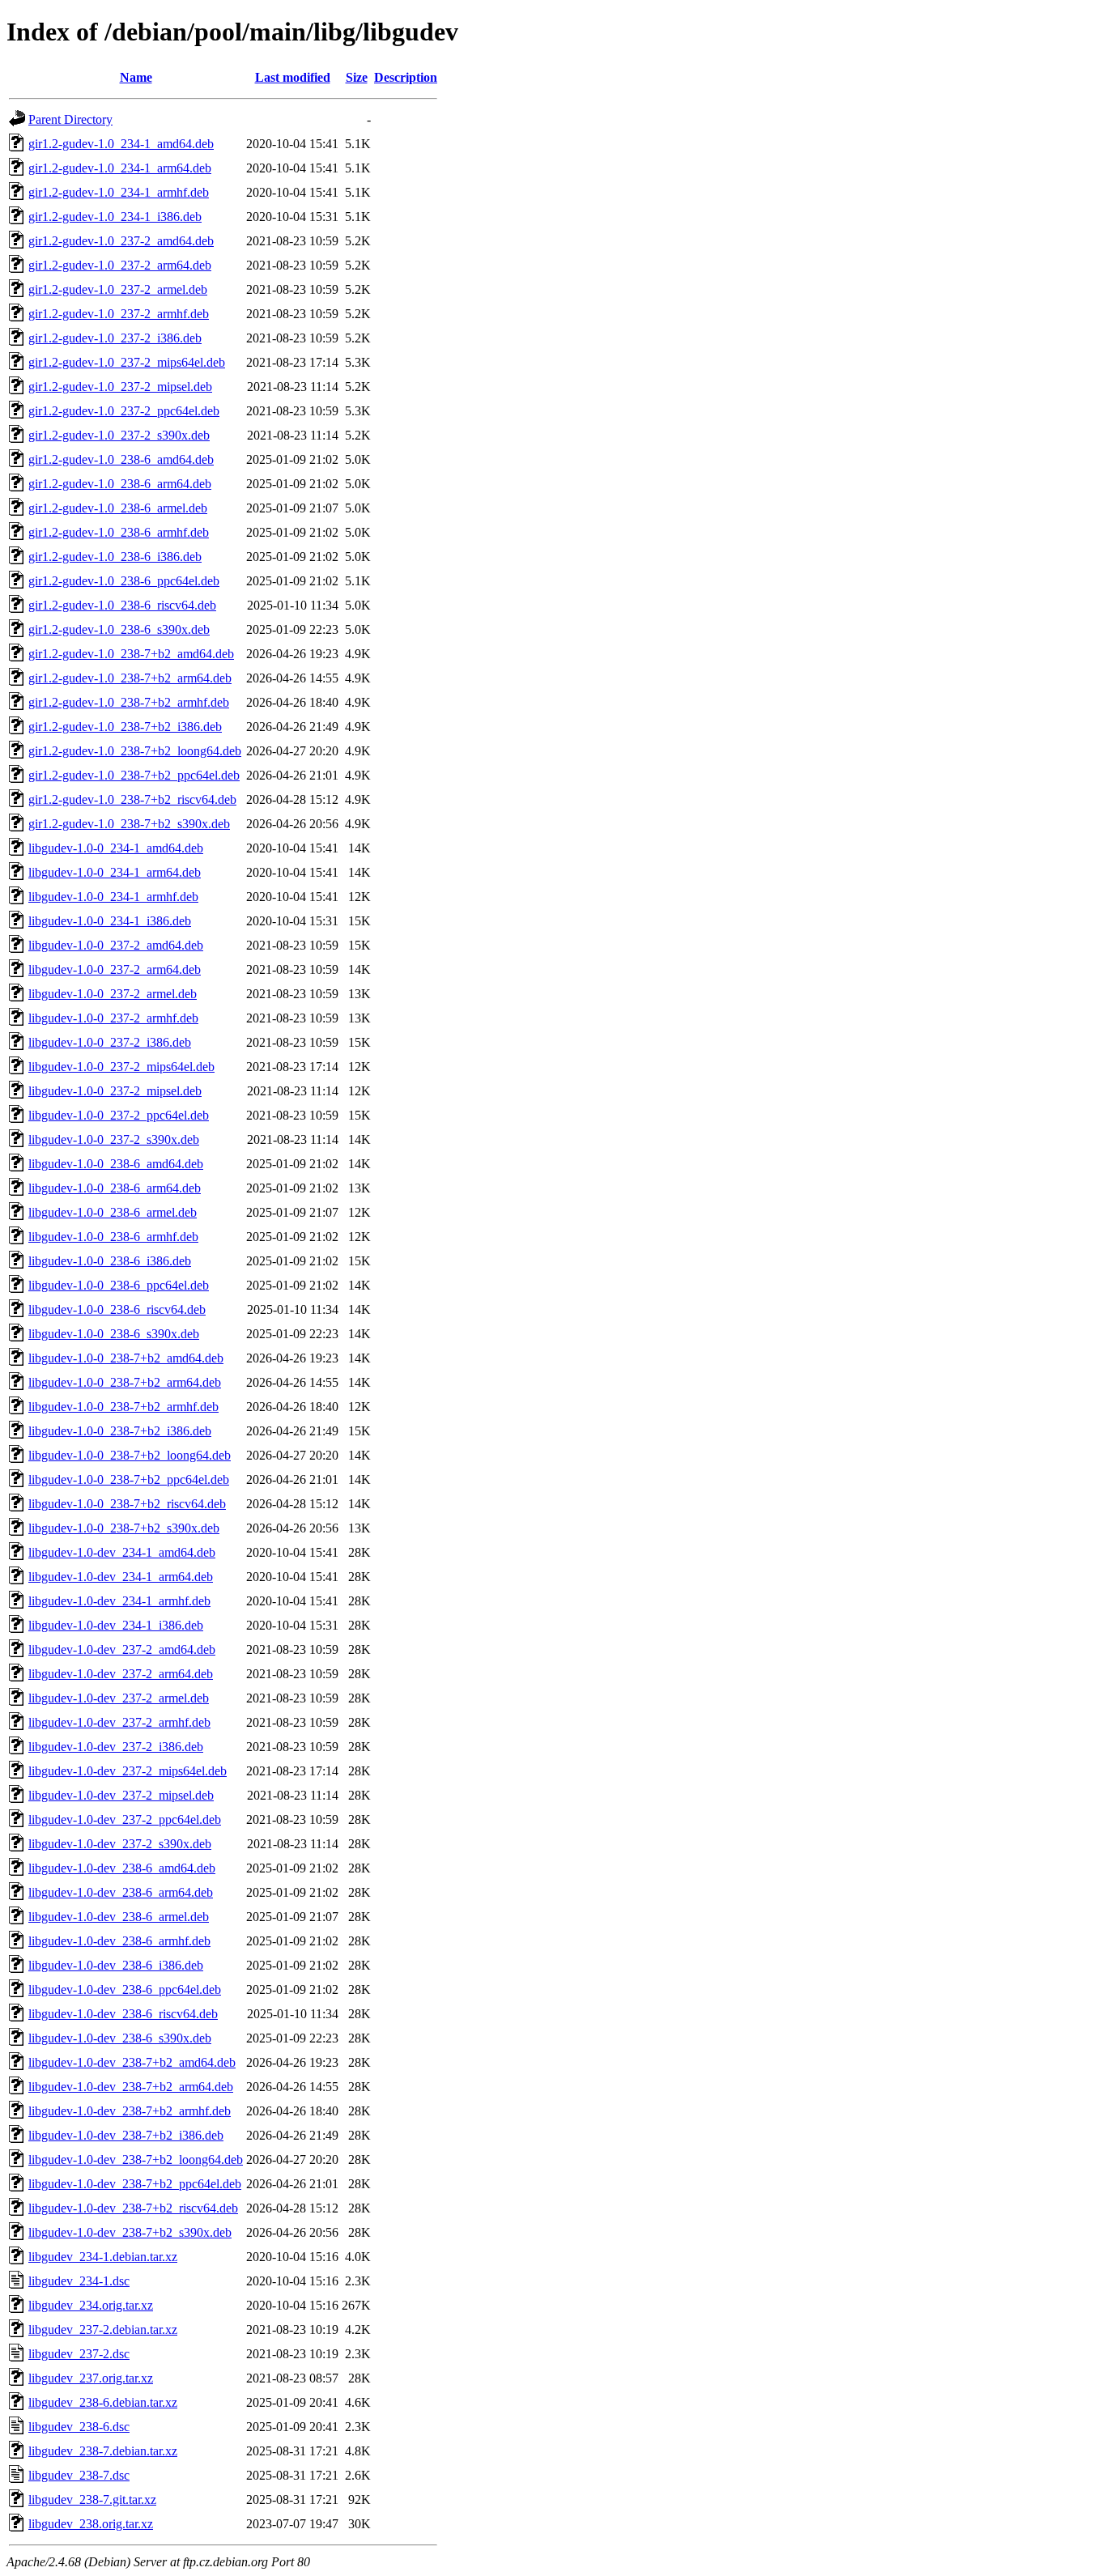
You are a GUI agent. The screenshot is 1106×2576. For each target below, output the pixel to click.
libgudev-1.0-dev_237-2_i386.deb (116, 1747)
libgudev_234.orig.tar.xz (91, 2305)
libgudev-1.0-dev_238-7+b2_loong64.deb (136, 2159)
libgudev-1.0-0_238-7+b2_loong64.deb (130, 1455)
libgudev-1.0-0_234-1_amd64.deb (116, 848)
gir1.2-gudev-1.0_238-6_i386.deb (115, 557)
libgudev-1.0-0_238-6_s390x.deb (114, 1334)
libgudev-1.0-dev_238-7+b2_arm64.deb (131, 2087)
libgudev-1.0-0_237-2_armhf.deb (113, 1018)
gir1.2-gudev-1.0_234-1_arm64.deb (120, 168)
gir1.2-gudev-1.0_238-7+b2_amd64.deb (131, 654)
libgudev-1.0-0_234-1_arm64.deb (115, 872)
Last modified (293, 77)
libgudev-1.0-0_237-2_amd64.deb (116, 945)
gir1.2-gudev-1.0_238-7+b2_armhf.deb (129, 702)
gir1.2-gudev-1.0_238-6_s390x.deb (119, 629)
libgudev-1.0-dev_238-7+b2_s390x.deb (130, 2232)
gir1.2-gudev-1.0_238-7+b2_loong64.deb (135, 751)
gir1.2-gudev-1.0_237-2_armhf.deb (119, 314)
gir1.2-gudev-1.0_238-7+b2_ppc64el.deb (134, 775)
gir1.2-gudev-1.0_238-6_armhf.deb (119, 532)
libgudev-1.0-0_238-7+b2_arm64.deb (125, 1382)
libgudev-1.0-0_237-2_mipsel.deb (115, 1091)
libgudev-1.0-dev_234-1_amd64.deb (122, 1552)
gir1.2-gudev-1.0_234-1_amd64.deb (121, 144)
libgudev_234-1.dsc (79, 2281)
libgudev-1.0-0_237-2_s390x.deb (114, 1139)
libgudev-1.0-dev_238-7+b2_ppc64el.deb (135, 2184)
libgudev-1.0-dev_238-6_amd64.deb (122, 1868)
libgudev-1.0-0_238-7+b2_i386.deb (120, 1431)
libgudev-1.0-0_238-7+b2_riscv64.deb (127, 1504)
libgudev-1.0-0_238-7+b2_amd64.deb (126, 1358)
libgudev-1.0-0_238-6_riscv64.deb (117, 1309)
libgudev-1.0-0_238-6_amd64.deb (116, 1164)
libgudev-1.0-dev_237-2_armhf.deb (119, 1722)
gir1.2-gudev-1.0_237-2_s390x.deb (119, 435)
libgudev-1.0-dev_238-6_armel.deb (119, 1917)
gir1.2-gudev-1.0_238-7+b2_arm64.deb (130, 678)
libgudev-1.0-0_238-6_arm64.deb (115, 1188)
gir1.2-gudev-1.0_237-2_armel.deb (118, 289)
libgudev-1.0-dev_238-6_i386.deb (116, 1965)
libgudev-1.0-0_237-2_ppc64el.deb (119, 1115)
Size (357, 77)
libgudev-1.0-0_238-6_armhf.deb (113, 1237)
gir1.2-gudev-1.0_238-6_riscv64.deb (122, 605)
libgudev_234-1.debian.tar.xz (103, 2257)
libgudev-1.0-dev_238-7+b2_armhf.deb (130, 2111)
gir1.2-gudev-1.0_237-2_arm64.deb (120, 265)
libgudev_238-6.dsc (79, 2427)
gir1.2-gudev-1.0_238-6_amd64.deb (121, 459)
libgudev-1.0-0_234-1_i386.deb (110, 921)
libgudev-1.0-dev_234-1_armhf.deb (119, 1601)
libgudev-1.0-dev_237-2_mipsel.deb (121, 1795)
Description (406, 77)
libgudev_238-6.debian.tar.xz (103, 2402)
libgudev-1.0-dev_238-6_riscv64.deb (123, 2014)
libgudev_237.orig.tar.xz (91, 2378)
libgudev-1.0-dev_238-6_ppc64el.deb (125, 1989)
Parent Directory (70, 119)
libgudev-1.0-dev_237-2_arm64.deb (121, 1674)
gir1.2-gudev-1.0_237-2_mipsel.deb (120, 387)
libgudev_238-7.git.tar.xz (92, 2499)
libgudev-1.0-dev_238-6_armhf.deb (119, 1941)
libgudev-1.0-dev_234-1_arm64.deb (121, 1577)
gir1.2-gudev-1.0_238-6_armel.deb (118, 508)
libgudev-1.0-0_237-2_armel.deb (113, 994)
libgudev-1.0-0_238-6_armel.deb (113, 1212)
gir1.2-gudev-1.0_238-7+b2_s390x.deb (129, 824)
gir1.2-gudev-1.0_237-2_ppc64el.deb (124, 411)
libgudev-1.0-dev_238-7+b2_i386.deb (126, 2135)
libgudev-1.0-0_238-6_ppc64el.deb (119, 1285)
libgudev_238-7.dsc (79, 2475)
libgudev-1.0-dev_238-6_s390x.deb (120, 2038)
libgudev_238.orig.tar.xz (91, 2524)
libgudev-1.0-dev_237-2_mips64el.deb (128, 1771)
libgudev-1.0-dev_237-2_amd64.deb (122, 1649)
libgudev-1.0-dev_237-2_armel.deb (119, 1698)
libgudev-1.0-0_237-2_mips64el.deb (121, 1067)
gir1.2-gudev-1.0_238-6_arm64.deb (120, 484)
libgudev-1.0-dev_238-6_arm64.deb (121, 1892)
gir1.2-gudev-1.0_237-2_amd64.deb (121, 241)
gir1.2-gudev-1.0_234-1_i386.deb (115, 217)
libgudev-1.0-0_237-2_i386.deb (110, 1042)
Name (136, 77)
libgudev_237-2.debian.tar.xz (103, 2329)
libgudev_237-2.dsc (79, 2354)
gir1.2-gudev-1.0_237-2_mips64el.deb (127, 362)
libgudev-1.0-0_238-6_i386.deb (110, 1261)
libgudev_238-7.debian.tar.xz (103, 2451)
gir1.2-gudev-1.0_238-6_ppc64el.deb (124, 581)
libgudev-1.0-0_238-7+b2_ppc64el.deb (129, 1479)
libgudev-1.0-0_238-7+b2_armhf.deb (123, 1407)
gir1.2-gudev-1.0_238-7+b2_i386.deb (125, 727)
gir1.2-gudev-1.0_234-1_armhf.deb (119, 192)
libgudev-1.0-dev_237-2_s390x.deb (120, 1844)
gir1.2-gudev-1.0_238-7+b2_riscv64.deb (132, 799)
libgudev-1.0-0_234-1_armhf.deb (113, 897)
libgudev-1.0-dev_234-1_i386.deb (116, 1625)
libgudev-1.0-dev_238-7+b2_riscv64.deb (133, 2208)
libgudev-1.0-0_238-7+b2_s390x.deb (124, 1528)
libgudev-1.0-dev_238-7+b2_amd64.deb (132, 2062)
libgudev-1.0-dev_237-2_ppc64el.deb (125, 1819)
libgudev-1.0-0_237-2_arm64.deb (115, 969)
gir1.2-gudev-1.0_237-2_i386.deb (115, 338)
